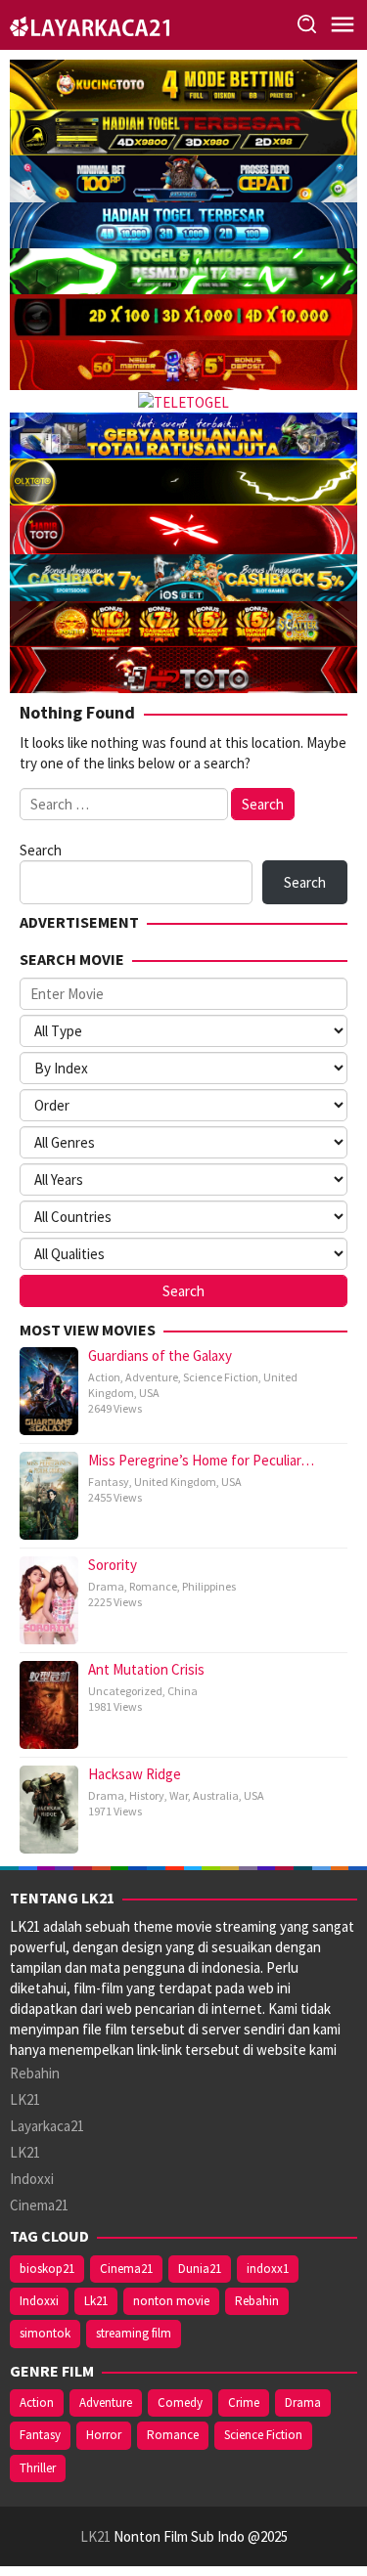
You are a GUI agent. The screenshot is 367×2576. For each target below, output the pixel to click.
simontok (45, 2333)
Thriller (38, 2468)
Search (41, 850)
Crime (244, 2402)
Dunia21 (200, 2269)
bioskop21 (47, 2269)
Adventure (152, 1377)
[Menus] (343, 25)
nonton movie (171, 2301)
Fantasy (109, 1482)
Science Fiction (221, 1377)
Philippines (209, 1586)
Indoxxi (32, 2179)
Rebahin (35, 2073)
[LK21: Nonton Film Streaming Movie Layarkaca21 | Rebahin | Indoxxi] (90, 24)
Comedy (180, 2402)
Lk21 (96, 2301)
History (147, 1795)
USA (149, 1393)
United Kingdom (175, 1482)
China (183, 1691)
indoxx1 (268, 2269)
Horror (104, 2435)
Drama (106, 1586)
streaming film (134, 2333)
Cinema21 (39, 2205)
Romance (153, 1586)
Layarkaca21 (47, 2126)
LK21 (25, 2099)
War (179, 1795)
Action (104, 1377)
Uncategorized (125, 1691)
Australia (216, 1795)
